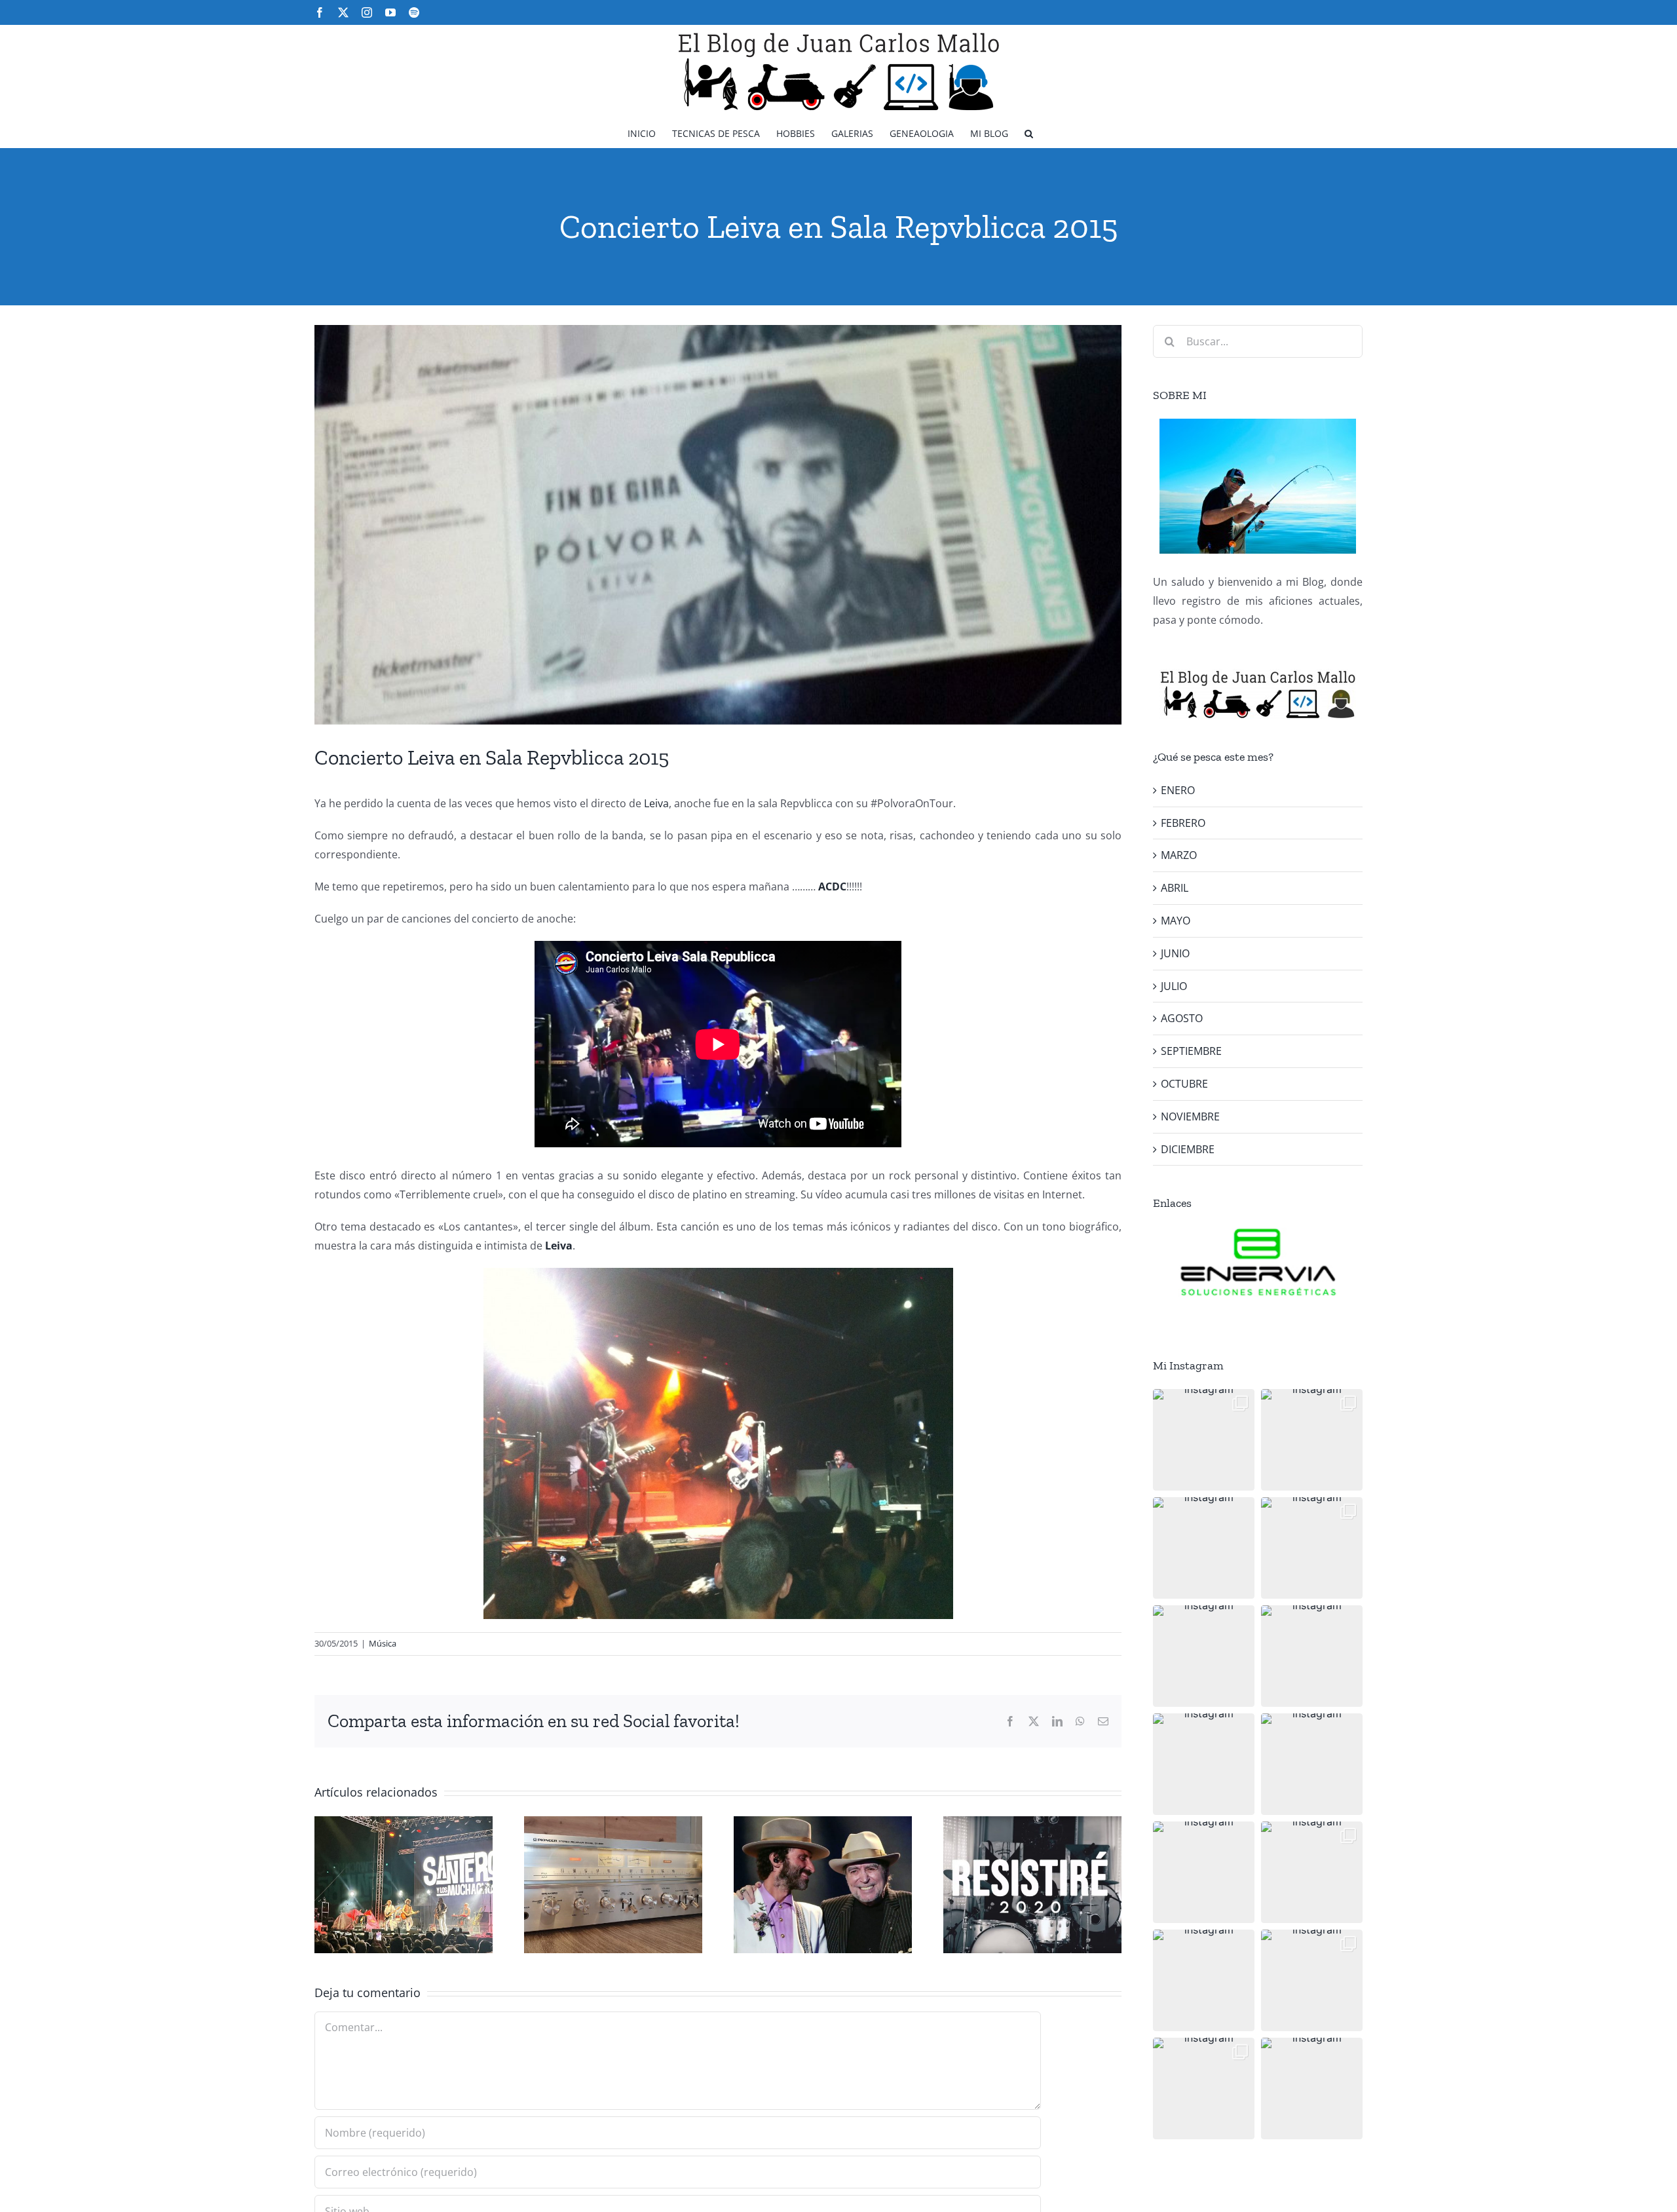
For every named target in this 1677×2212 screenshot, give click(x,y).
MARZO (1179, 855)
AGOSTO (1182, 1018)
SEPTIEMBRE (1191, 1051)
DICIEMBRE (1188, 1149)
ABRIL (1175, 888)
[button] (1029, 133)
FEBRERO (1183, 823)
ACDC (832, 887)
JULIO (1174, 986)
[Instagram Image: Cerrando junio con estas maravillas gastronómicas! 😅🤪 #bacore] (1312, 1656)
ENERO (1178, 790)
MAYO (1176, 921)
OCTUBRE (1184, 1084)
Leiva (656, 803)
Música (383, 1643)
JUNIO (1175, 953)
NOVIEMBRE (1190, 1116)
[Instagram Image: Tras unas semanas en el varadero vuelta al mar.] (1312, 1872)
